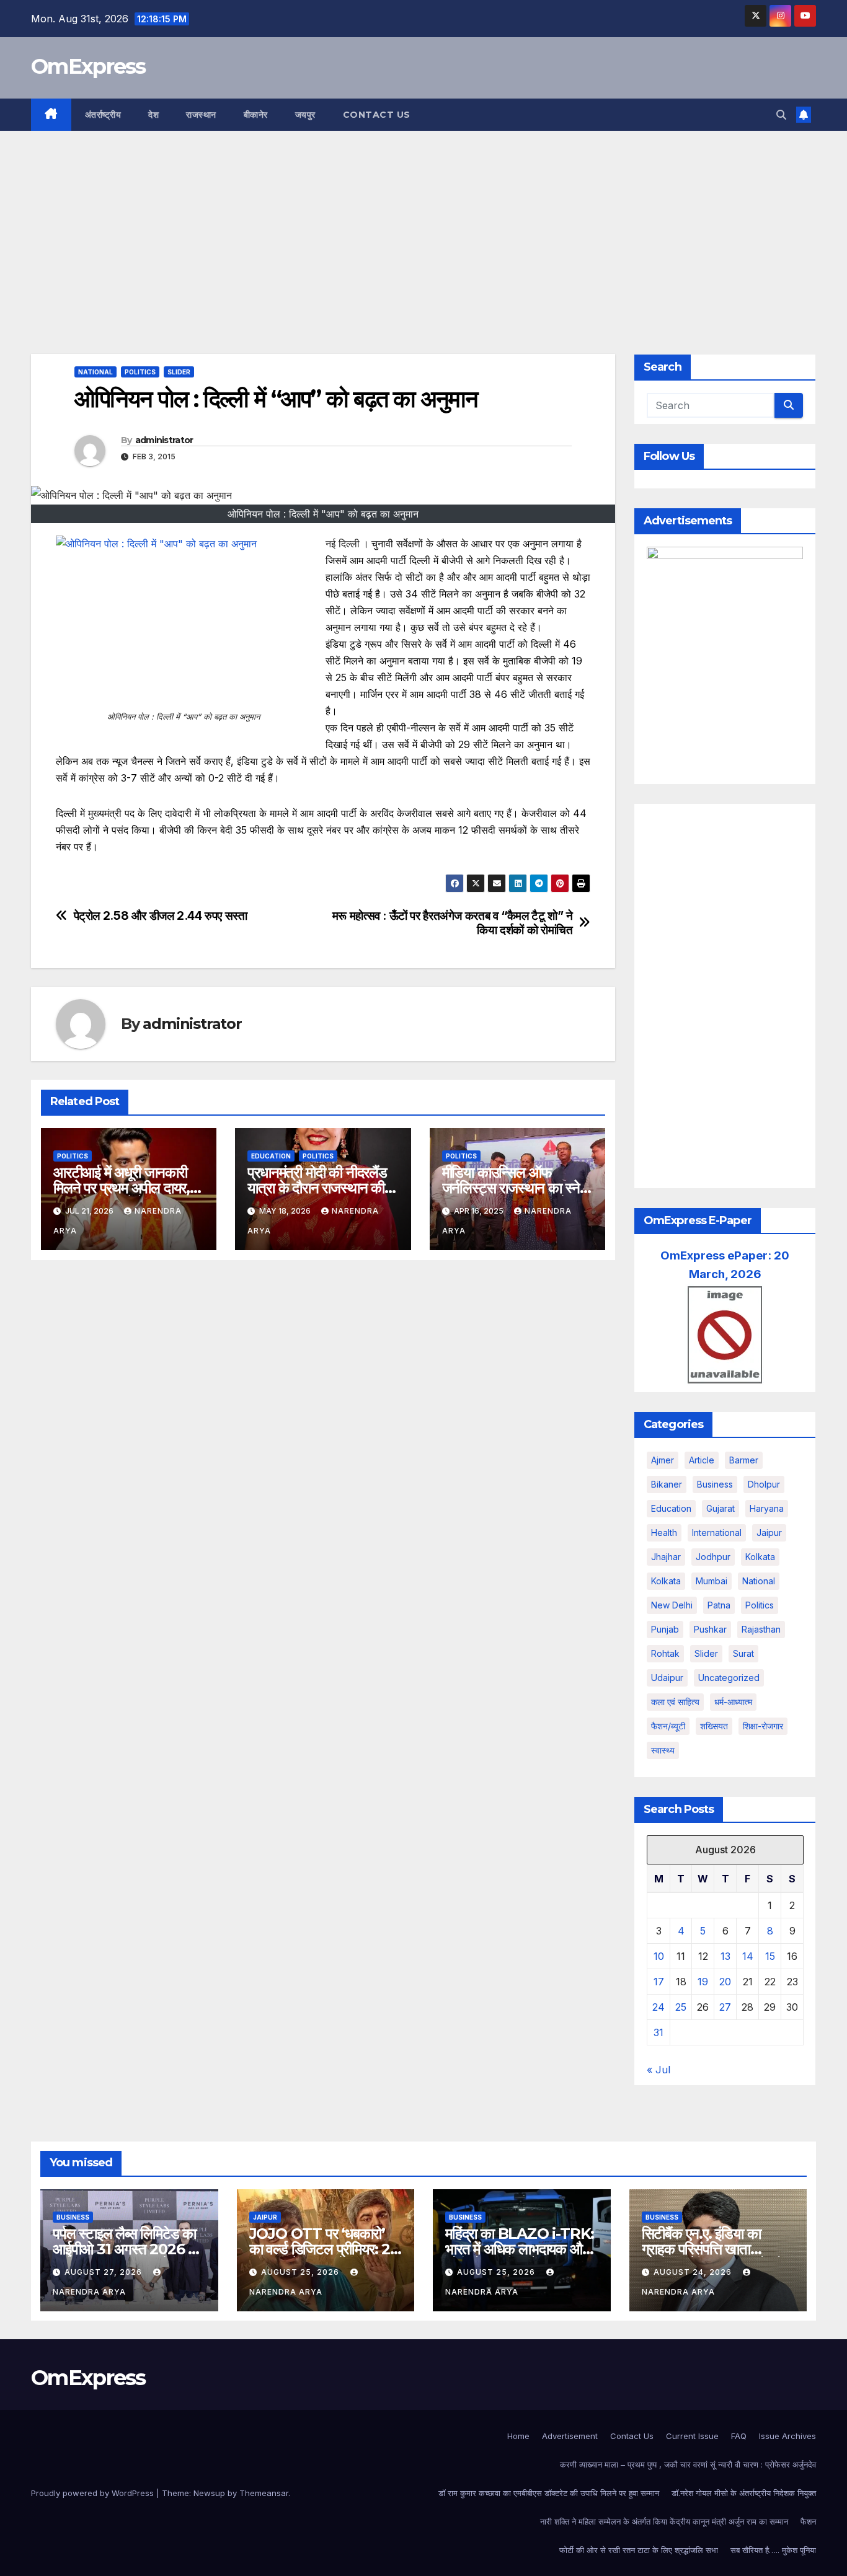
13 (725, 1956)
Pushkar (710, 1629)
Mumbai (712, 1581)
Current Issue (692, 2436)
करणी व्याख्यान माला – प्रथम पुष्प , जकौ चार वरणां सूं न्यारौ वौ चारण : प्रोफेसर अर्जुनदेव (688, 2464)
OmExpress (88, 66)
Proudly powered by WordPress (94, 2493)
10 (659, 1956)
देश (153, 115)
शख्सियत (714, 1726)
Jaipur (769, 1533)
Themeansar (264, 2493)
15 (770, 1956)
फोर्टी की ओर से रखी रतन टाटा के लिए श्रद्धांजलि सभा (639, 2550)
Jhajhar (666, 1557)
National (95, 372)
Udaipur (667, 1678)
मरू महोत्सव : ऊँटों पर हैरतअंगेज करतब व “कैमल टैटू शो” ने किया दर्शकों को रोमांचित (453, 923)
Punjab (665, 1629)
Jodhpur (713, 1557)
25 (681, 2007)
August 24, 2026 (694, 2272)
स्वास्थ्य (663, 1750)
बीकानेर (256, 115)
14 (748, 1956)
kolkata (760, 1557)
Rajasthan (761, 1629)
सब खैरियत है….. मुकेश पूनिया (773, 2550)
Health (664, 1533)
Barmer (744, 1460)
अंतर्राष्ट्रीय (103, 115)
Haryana (767, 1508)
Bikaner (667, 1484)
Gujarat (721, 1508)
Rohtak (665, 1653)
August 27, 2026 (104, 2272)
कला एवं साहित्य (675, 1702)
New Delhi (672, 1605)
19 (703, 1982)
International (717, 1533)
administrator (164, 440)
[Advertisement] (423, 224)
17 (659, 1982)
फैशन (808, 2521)
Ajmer (663, 1460)
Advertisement (570, 2436)
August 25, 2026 (301, 2272)
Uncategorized (729, 1678)
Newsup (209, 2493)
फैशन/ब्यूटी (668, 1726)
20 (725, 1982)
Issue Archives (787, 2436)
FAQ (739, 2436)
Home (518, 2436)
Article (702, 1460)
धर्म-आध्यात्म (733, 1702)
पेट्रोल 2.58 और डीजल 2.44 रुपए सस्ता (161, 916)
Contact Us (377, 115)
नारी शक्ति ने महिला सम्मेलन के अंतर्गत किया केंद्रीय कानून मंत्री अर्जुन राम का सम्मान (664, 2521)
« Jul (659, 2070)
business (715, 1484)
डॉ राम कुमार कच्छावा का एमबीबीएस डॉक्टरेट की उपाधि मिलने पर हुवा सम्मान (549, 2493)
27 (725, 2007)
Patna (719, 1605)
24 (659, 2007)
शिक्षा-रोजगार (763, 1726)
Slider (179, 372)
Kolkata (666, 1581)
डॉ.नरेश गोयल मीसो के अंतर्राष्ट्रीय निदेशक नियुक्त (744, 2493)
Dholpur (764, 1484)
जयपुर (305, 115)
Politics (140, 372)
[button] (781, 115)
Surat (743, 1653)
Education (271, 1156)
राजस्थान (201, 115)
